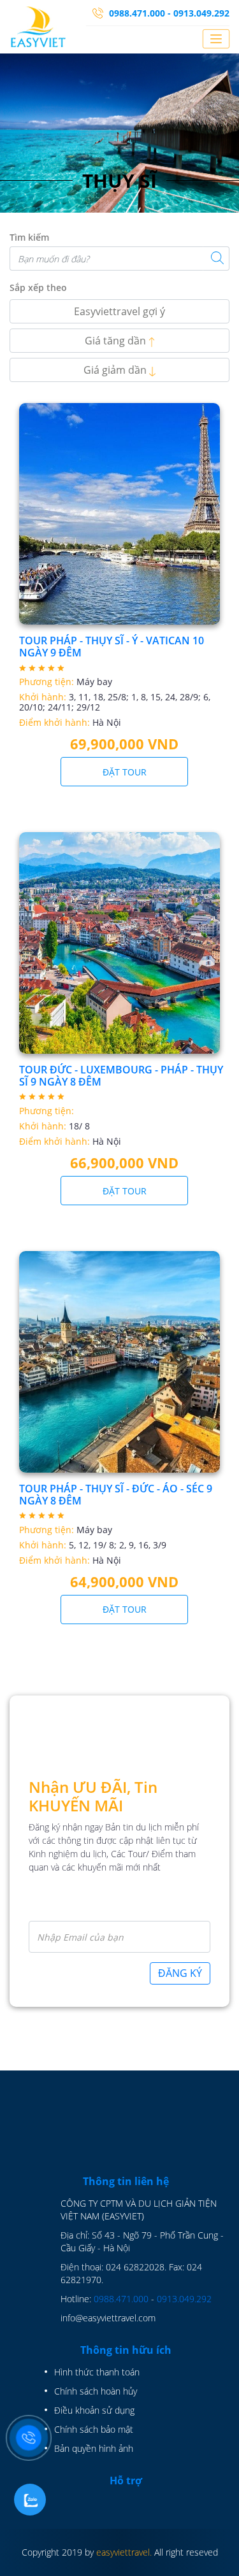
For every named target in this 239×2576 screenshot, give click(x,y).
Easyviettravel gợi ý (119, 311)
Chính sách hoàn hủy (96, 2391)
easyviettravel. (124, 2552)
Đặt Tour (125, 772)
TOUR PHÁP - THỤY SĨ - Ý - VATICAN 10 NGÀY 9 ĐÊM (112, 647)
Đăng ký (180, 1973)
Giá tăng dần (117, 341)
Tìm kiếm (29, 237)
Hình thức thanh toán (97, 2372)
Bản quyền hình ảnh (94, 2448)
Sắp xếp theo (38, 287)
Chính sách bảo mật (94, 2429)
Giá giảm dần (116, 370)
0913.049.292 (201, 13)
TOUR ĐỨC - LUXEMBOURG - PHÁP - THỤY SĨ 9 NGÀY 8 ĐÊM (121, 1076)
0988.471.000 (121, 2299)
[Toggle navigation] (216, 39)
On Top (218, 2556)
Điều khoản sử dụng (94, 2410)
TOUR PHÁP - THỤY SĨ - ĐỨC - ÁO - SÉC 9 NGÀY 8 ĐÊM (116, 1495)
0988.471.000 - (140, 13)
